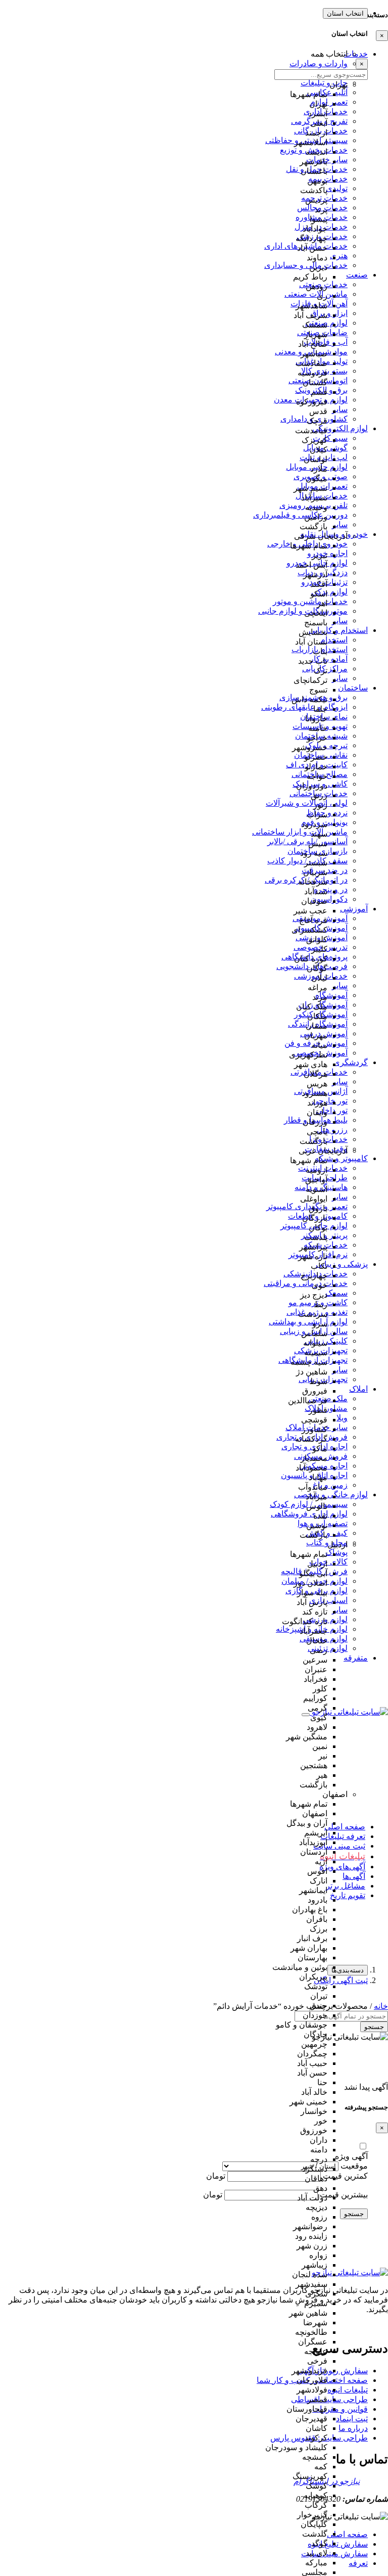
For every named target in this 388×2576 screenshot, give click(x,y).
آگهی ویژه (351, 2156)
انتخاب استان (345, 13)
